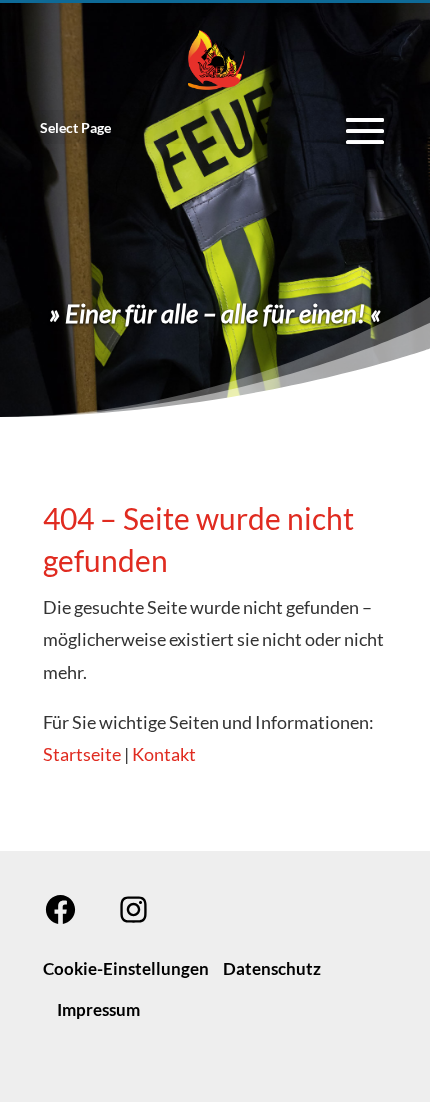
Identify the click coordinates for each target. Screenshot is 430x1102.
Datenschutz (272, 968)
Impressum (98, 1009)
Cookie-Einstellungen (126, 968)
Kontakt (164, 754)
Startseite (82, 754)
